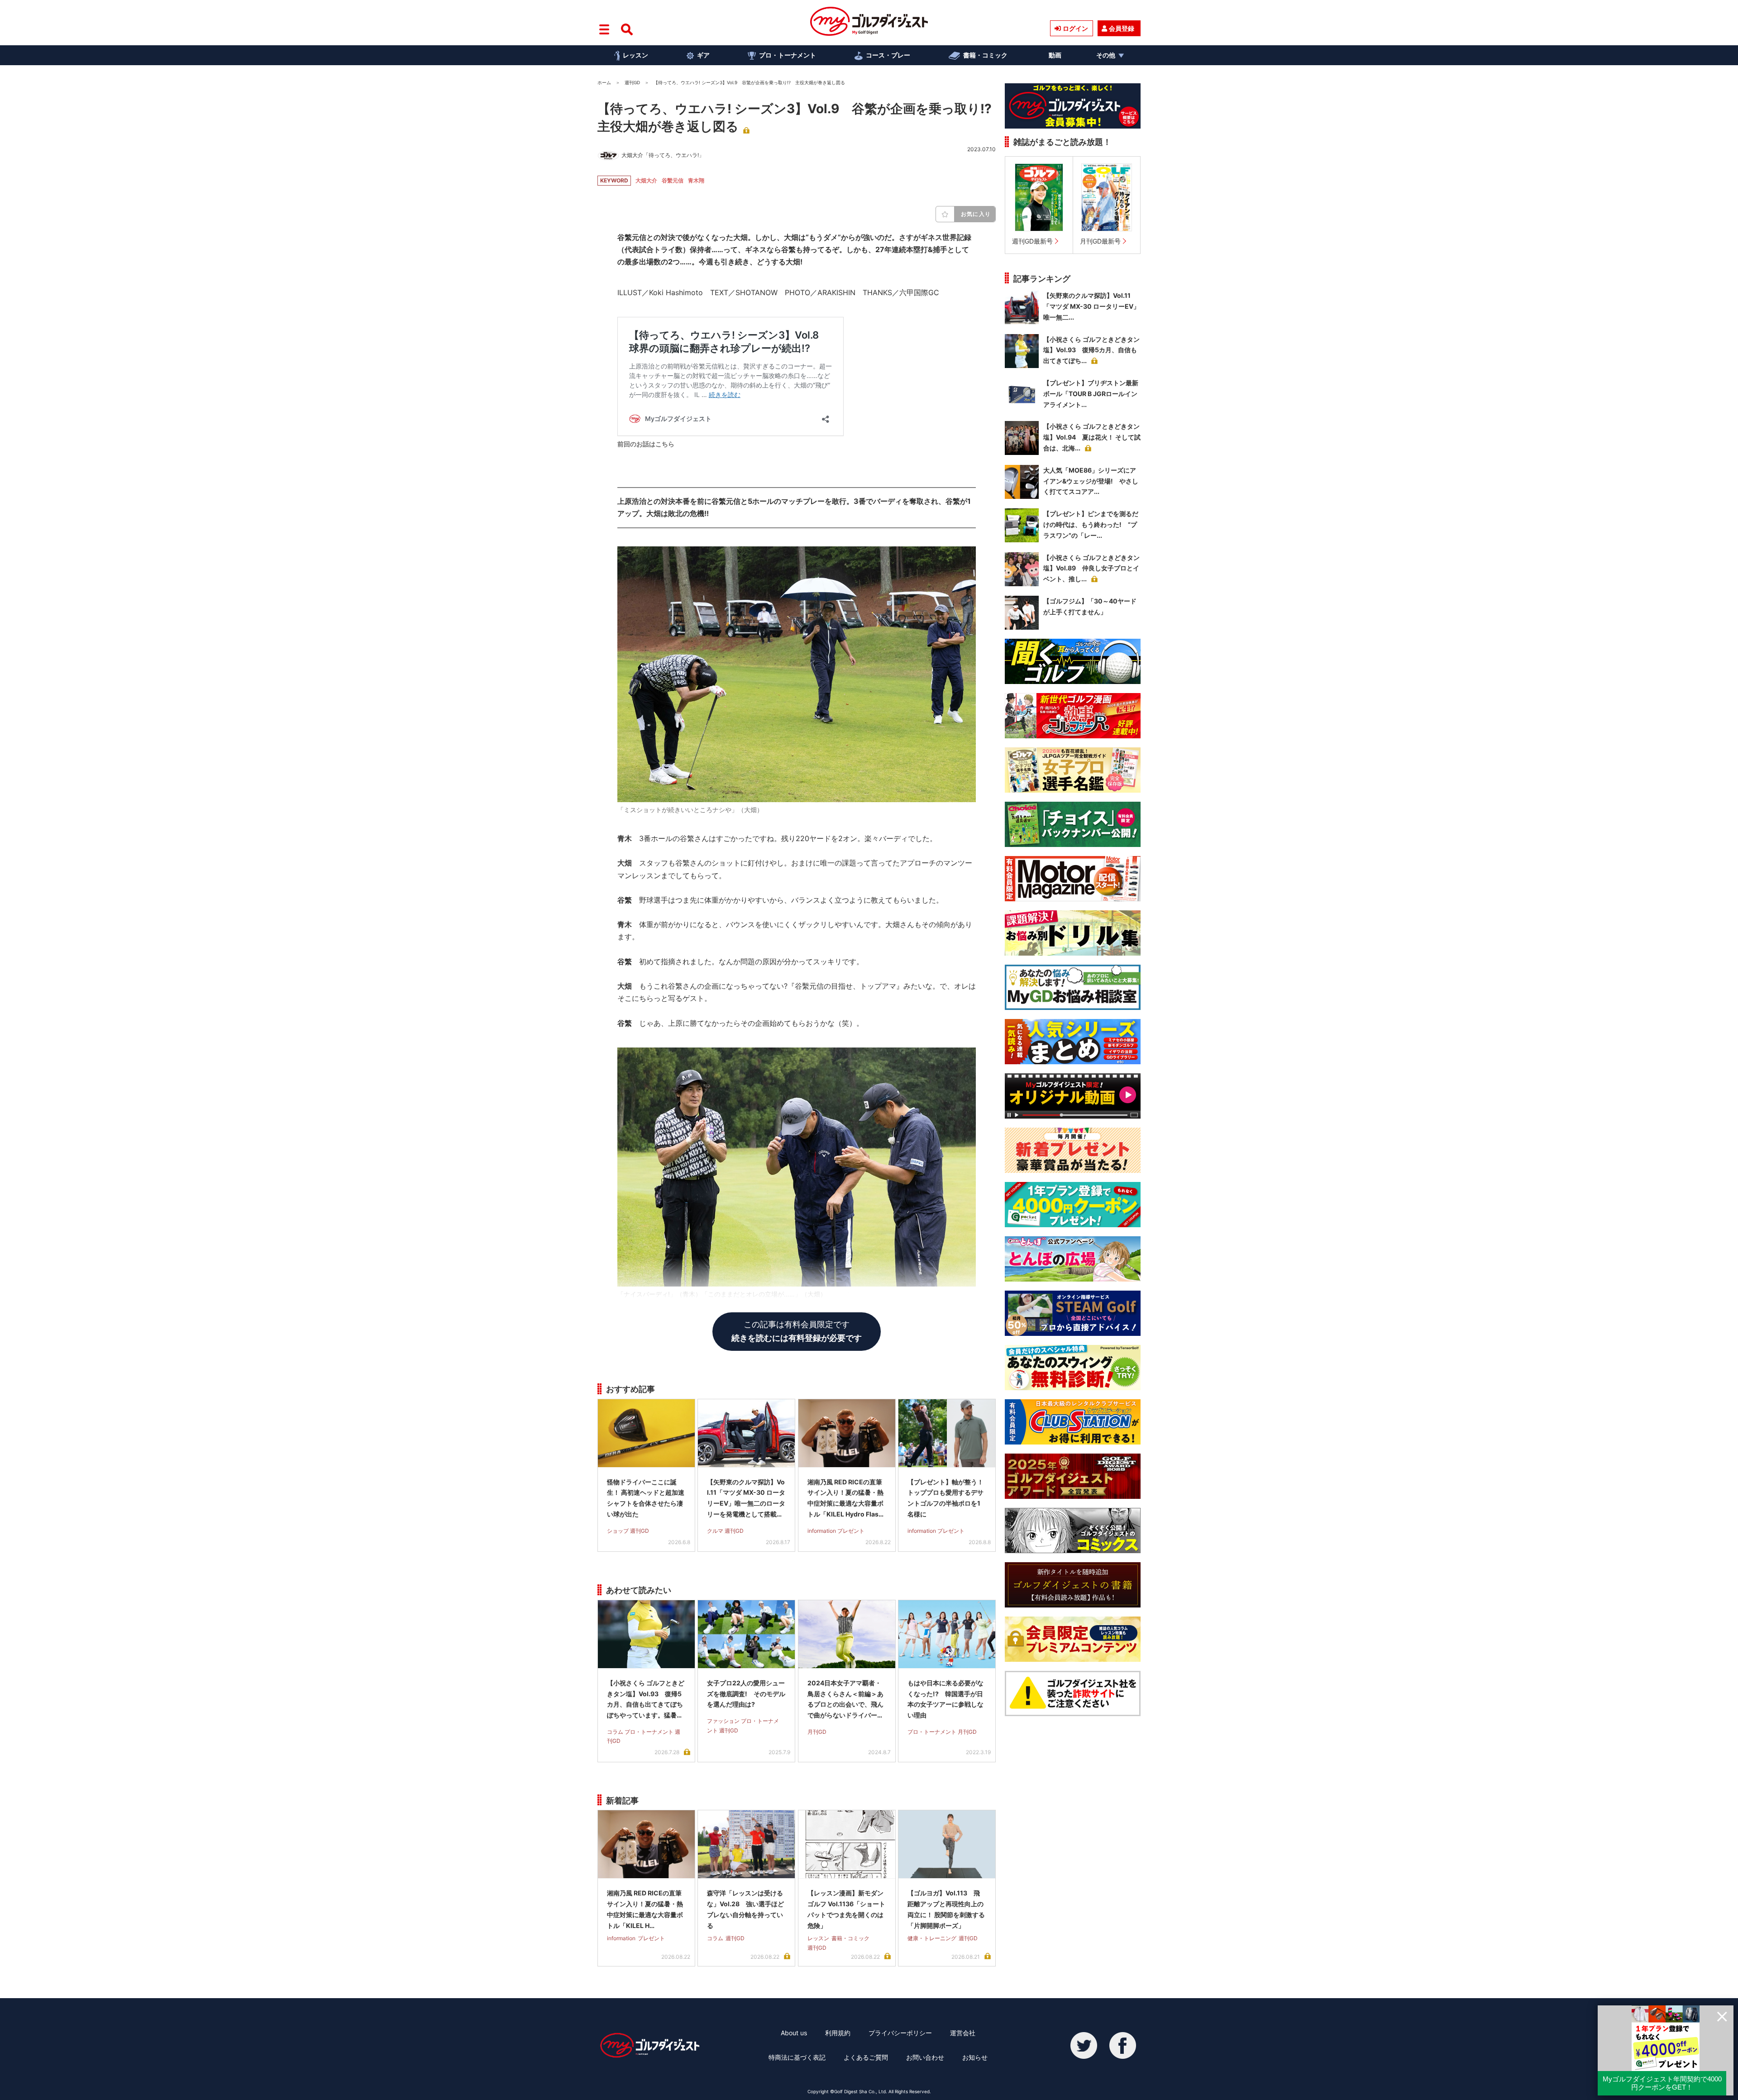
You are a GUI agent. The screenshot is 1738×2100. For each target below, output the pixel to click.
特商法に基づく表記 (797, 2057)
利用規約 (838, 2033)
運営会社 (963, 2033)
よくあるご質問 (866, 2057)
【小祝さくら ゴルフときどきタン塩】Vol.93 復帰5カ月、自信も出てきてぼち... (1091, 350)
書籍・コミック (985, 55)
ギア (703, 55)
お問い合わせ (925, 2057)
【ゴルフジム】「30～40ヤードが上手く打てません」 (1090, 606)
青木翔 (696, 180)
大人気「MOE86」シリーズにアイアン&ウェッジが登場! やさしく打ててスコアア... (1091, 481)
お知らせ (975, 2057)
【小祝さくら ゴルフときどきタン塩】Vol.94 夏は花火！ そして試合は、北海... (1092, 437)
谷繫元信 (673, 180)
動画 (1055, 55)
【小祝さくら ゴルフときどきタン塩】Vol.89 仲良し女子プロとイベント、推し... (1091, 568)
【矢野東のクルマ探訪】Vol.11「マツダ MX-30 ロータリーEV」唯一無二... (1091, 306)
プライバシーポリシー (900, 2033)
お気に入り (976, 214)
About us (794, 2033)
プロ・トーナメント (788, 55)
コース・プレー (888, 55)
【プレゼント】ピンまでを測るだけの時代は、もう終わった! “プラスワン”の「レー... (1091, 524)
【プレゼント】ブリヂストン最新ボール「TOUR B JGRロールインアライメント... (1091, 394)
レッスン (635, 55)
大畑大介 (646, 180)
